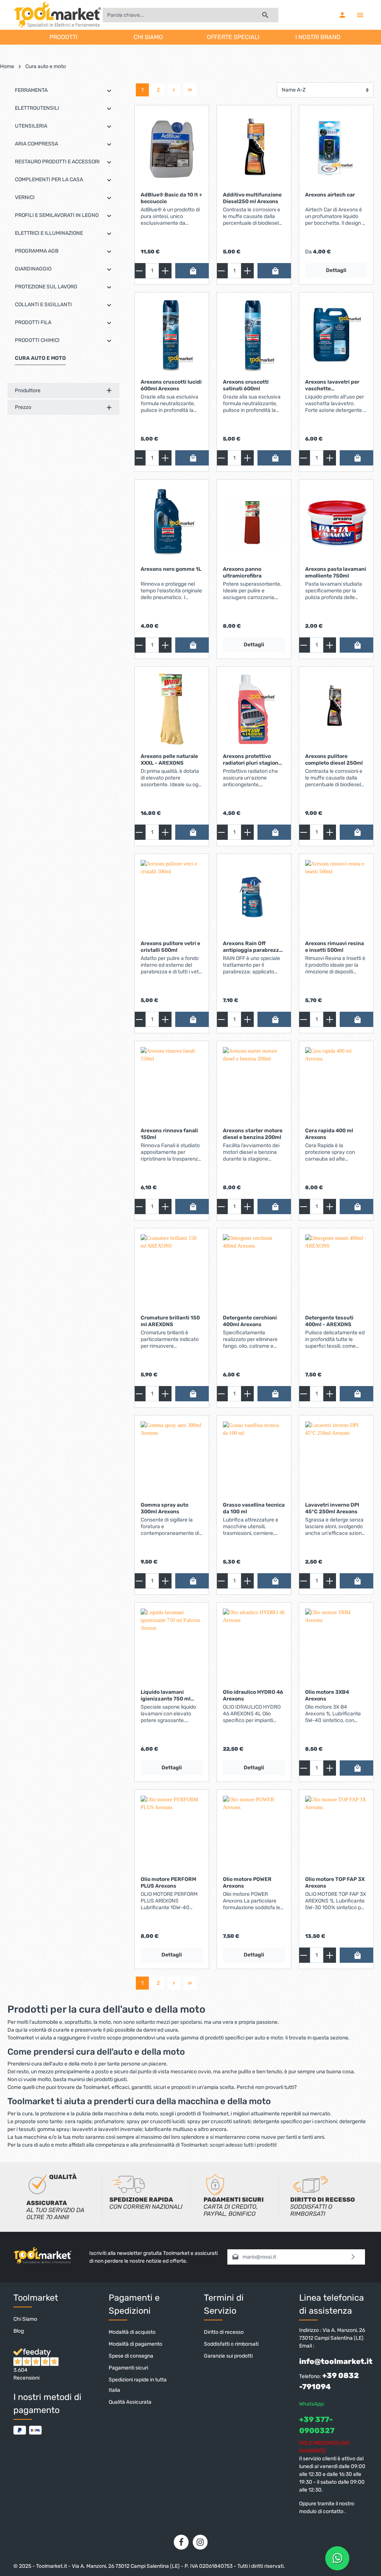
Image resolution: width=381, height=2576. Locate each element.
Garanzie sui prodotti (228, 2356)
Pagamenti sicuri (128, 2368)
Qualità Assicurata (130, 2402)
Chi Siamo (25, 2319)
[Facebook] (181, 2542)
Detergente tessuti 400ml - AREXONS (329, 1321)
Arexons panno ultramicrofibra (242, 572)
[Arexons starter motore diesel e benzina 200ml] (254, 1084)
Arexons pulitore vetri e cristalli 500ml (170, 947)
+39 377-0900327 (317, 2425)
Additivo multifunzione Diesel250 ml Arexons (252, 198)
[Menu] (360, 15)
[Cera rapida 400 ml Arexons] (336, 1084)
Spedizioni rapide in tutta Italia (138, 2385)
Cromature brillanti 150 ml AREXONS (170, 1321)
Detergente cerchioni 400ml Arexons (250, 1321)
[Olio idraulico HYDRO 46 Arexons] (254, 1646)
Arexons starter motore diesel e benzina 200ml (253, 1134)
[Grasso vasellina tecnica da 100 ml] (254, 1459)
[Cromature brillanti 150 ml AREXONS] (172, 1271)
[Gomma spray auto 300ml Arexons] (172, 1459)
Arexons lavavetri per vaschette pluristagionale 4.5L (332, 385)
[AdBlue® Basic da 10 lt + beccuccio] (172, 148)
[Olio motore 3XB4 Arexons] (336, 1646)
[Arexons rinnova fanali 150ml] (172, 1084)
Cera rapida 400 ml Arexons (329, 1134)
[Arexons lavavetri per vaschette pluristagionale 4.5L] (336, 336)
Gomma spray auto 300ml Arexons (164, 1508)
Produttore (28, 391)
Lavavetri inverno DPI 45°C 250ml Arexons (332, 1508)
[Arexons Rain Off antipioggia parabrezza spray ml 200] (254, 897)
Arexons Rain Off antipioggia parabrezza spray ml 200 (252, 947)
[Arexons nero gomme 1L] (172, 523)
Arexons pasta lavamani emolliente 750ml (336, 572)
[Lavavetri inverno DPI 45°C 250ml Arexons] (336, 1459)
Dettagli (336, 270)
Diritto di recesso (224, 2332)
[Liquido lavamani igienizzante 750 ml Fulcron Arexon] (172, 1646)
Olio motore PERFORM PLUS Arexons (168, 1883)
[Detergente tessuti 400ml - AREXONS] (336, 1271)
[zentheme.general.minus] (139, 271)
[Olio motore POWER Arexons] (254, 1833)
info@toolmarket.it (336, 2361)
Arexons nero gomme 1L (171, 569)
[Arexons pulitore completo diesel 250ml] (336, 710)
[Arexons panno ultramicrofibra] (254, 523)
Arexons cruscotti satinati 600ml (246, 385)
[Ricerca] (265, 15)
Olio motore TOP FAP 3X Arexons (335, 1883)
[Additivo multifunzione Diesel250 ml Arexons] (254, 148)
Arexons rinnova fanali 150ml (169, 1134)
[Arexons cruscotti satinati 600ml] (254, 336)
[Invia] (353, 2257)
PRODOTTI (63, 37)
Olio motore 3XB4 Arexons (327, 1695)
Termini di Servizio (224, 2304)
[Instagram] (200, 2542)
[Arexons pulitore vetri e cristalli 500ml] (172, 897)
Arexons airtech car (330, 195)
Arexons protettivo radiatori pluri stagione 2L (252, 760)
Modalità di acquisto (132, 2332)
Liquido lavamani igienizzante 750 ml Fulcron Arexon (166, 1695)
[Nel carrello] (193, 271)
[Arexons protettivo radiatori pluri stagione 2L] (254, 710)
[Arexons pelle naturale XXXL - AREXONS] (172, 710)
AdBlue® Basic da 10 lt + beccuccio (172, 198)
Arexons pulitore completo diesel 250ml (334, 760)
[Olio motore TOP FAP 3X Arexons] (336, 1833)
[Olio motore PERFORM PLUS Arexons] (172, 1833)
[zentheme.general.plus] (165, 271)
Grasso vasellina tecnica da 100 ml (254, 1508)
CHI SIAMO (148, 37)
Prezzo (23, 407)
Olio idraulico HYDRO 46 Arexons (253, 1695)
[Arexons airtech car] (336, 148)
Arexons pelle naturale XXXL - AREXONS (169, 760)
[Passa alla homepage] (57, 15)
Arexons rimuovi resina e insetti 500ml (334, 947)
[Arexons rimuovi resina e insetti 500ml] (336, 897)
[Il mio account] (342, 15)
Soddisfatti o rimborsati (231, 2344)
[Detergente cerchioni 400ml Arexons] (254, 1271)
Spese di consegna (131, 2356)
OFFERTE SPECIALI (233, 37)
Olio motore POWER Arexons (247, 1883)
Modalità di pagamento (135, 2344)
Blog (19, 2331)
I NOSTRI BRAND (318, 37)
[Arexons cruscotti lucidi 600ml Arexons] (172, 336)
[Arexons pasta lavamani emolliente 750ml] (336, 523)
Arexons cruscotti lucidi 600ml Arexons (171, 385)
